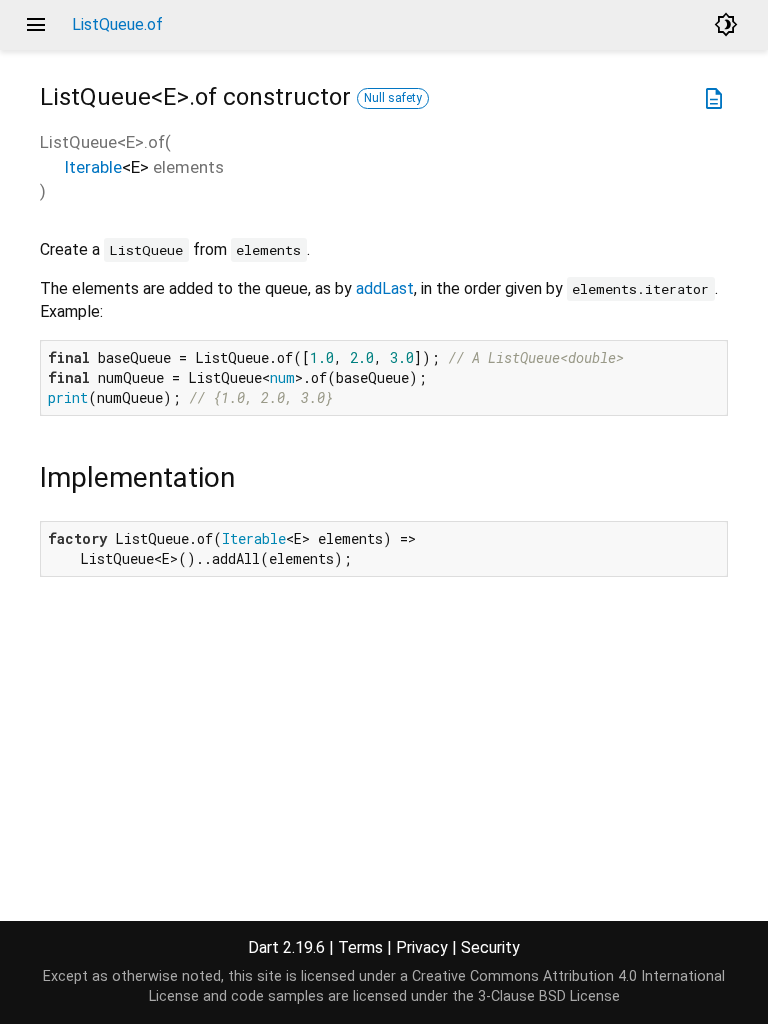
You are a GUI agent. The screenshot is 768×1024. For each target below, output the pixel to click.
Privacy (422, 947)
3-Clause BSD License (549, 996)
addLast (385, 288)
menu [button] (36, 25)
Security (490, 947)
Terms (360, 947)
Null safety (393, 98)
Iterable (93, 167)
